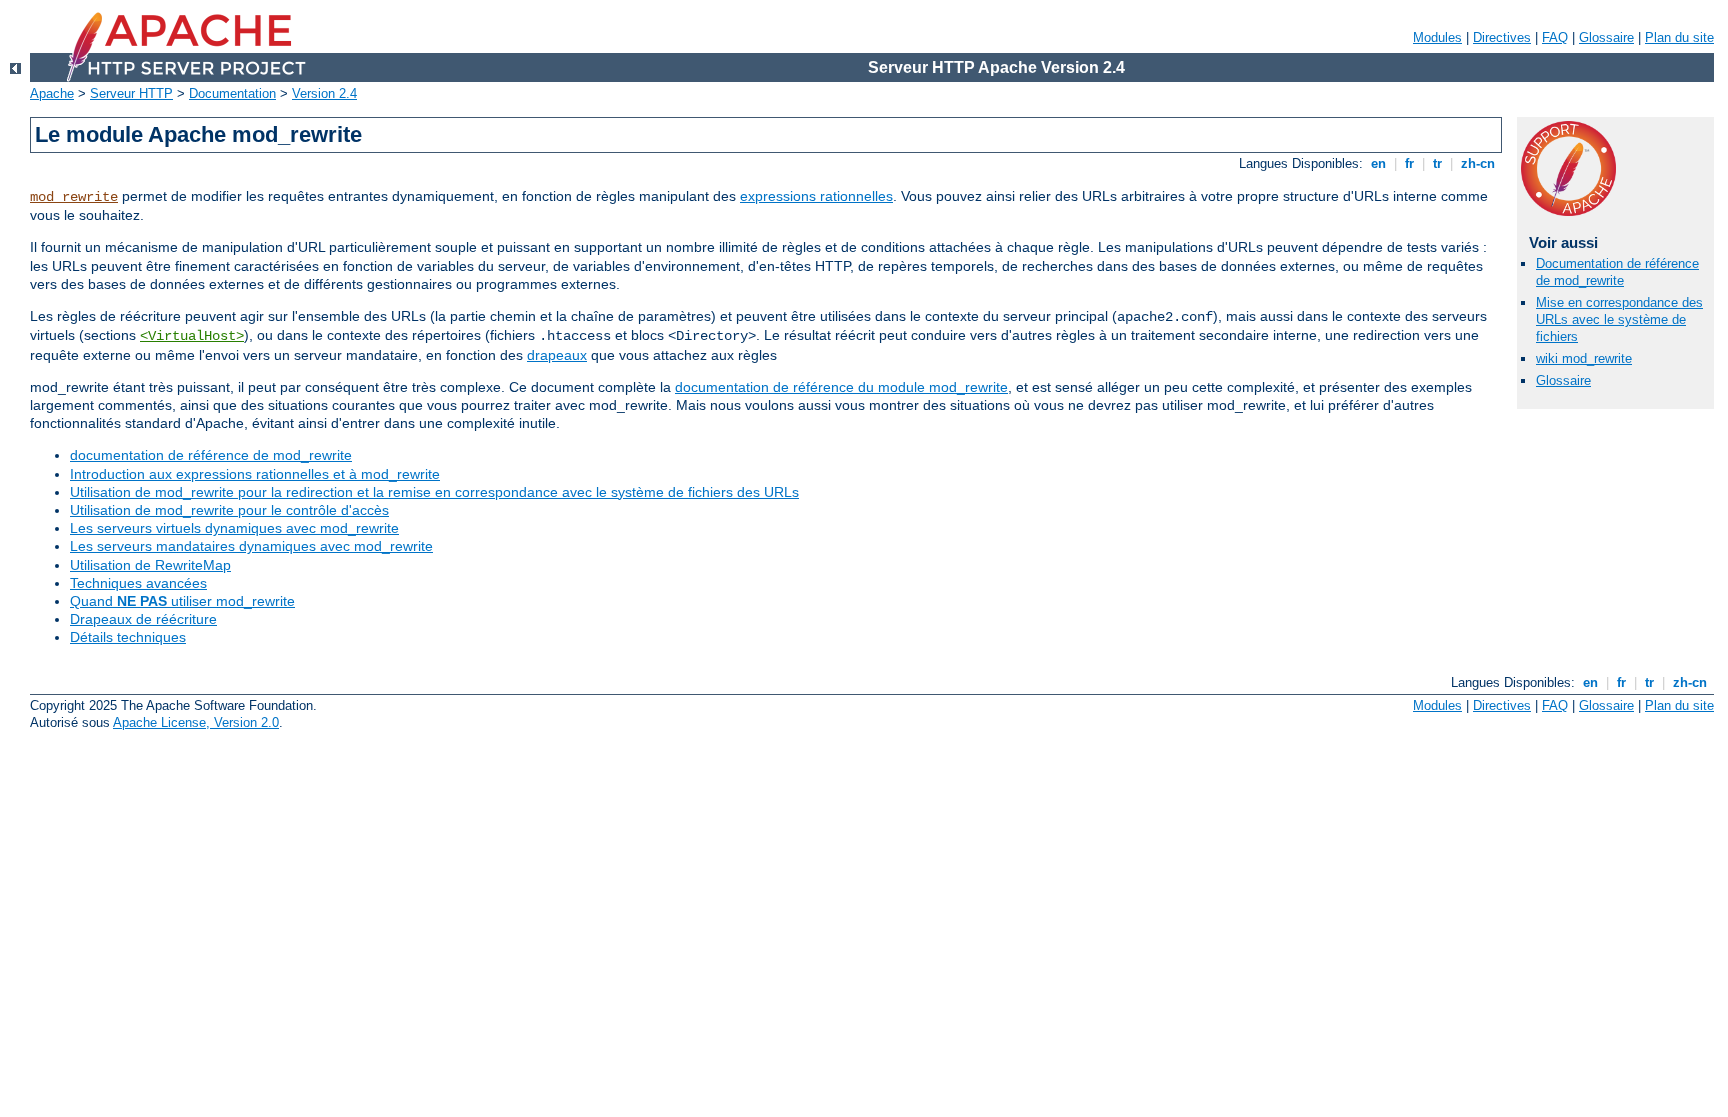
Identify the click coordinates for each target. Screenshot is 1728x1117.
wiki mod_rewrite (1584, 358)
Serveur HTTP (131, 93)
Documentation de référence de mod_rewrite (1617, 272)
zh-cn (1478, 163)
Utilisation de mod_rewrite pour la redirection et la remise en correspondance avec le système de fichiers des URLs (434, 492)
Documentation (232, 93)
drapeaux (557, 355)
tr (1437, 163)
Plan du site (1679, 37)
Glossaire (1606, 37)
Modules (1437, 37)
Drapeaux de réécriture (143, 619)
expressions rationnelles (816, 196)
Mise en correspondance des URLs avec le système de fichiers (1619, 319)
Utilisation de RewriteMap (150, 565)
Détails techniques (128, 637)
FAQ (1555, 37)
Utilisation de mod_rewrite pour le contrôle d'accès (229, 510)
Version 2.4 (324, 93)
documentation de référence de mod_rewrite (211, 455)
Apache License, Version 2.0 (196, 722)
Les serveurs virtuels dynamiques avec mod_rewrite (234, 528)
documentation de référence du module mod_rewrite (841, 387)
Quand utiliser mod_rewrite (182, 601)
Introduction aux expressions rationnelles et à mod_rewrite (255, 474)
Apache (52, 93)
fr (1409, 163)
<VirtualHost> (192, 336)
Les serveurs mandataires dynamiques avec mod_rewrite (251, 546)
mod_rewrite (74, 197)
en (1378, 163)
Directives (1502, 37)
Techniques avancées (138, 583)
